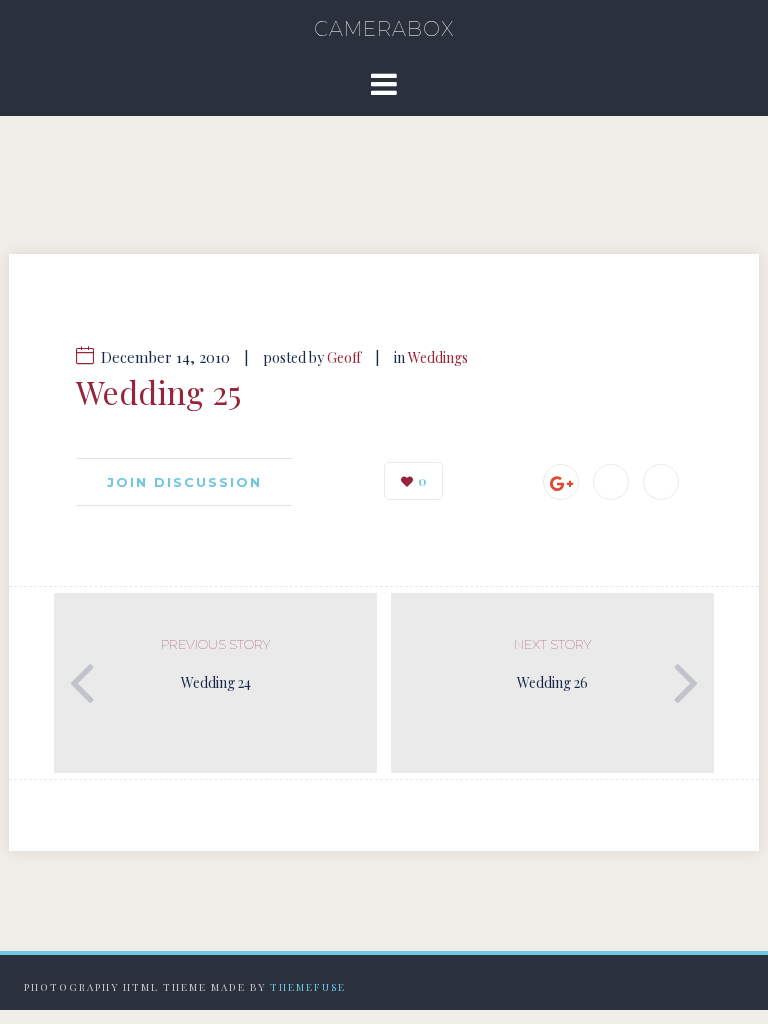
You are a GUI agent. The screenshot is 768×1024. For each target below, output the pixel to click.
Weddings (438, 357)
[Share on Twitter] (661, 482)
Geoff (344, 357)
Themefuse (308, 987)
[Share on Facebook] (611, 482)
